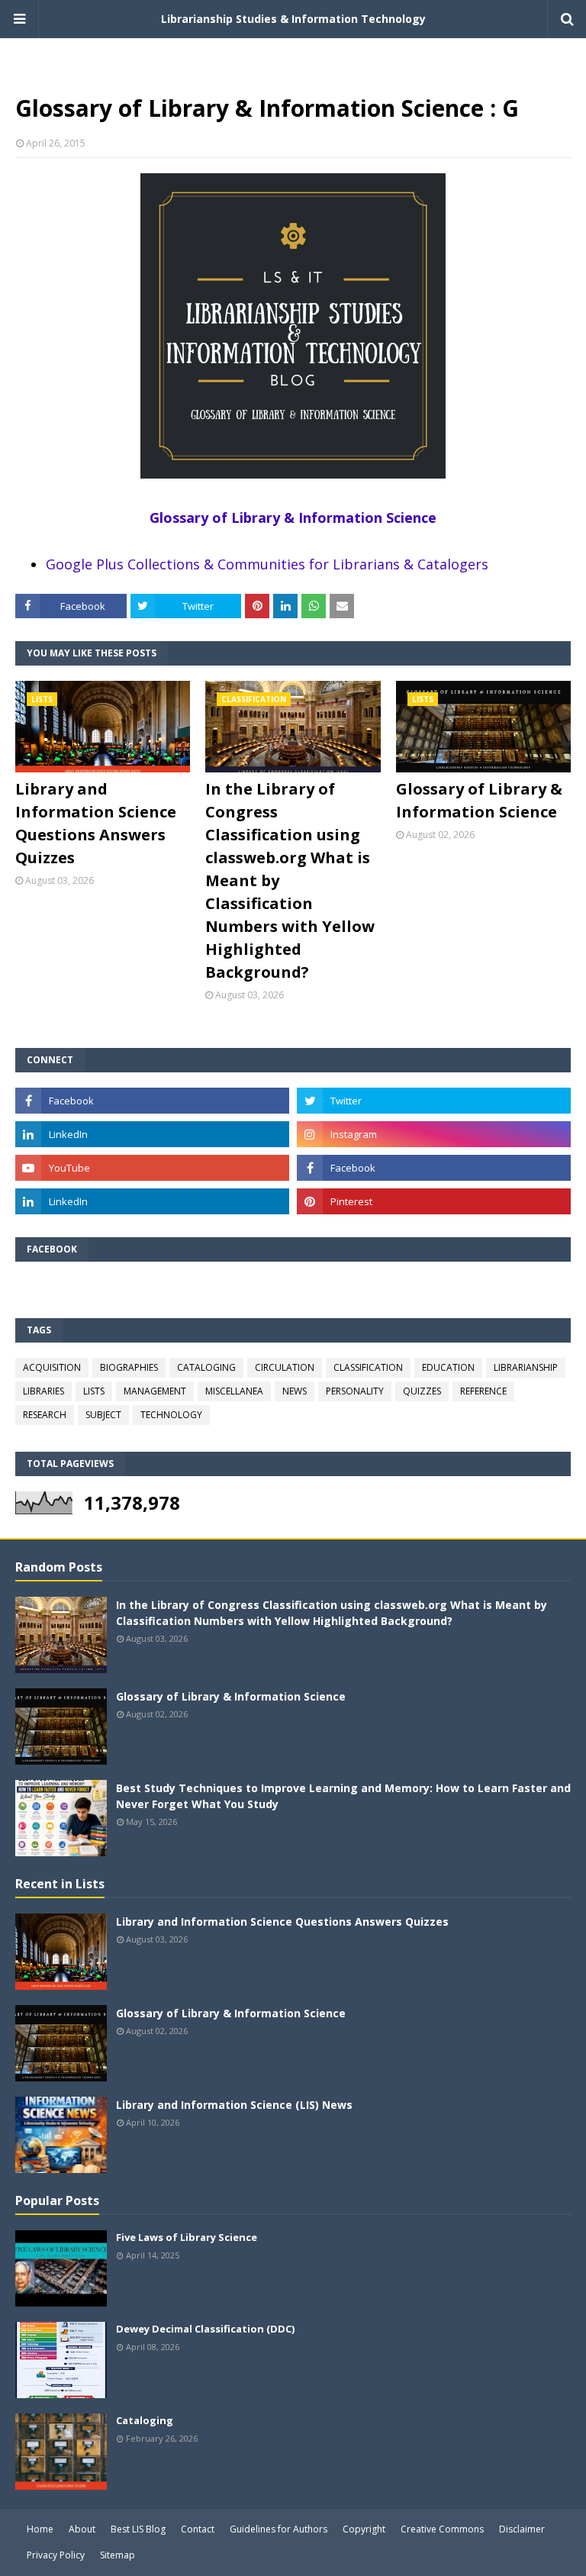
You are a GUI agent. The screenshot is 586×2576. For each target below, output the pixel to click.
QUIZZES (422, 1391)
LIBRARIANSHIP (526, 1367)
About (82, 2529)
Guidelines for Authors (279, 2529)
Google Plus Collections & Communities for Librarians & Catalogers (267, 564)
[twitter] (434, 1101)
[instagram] (434, 1134)
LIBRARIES (43, 1391)
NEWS (295, 1391)
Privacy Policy (56, 2555)
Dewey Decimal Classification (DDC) (205, 2329)
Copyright (364, 2529)
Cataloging (145, 2420)
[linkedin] (152, 1134)
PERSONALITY (355, 1391)
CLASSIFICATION (368, 1367)
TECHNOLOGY (171, 1415)
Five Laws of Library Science (187, 2237)
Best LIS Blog (138, 2529)
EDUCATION (448, 1367)
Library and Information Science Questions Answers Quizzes (96, 823)
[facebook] (152, 1101)
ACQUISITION (52, 1367)
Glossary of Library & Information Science (293, 517)
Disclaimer (522, 2529)
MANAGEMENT (155, 1391)
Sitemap (118, 2555)
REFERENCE (483, 1391)
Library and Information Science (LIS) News (234, 2105)
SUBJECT (103, 1415)
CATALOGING (206, 1367)
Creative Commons (442, 2529)
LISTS (94, 1391)
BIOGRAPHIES (129, 1367)
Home (40, 2529)
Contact (198, 2529)
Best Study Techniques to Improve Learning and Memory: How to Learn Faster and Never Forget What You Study (343, 1796)
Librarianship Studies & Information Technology (293, 19)
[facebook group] (434, 1168)
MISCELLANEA (234, 1391)
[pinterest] (434, 1201)
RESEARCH (45, 1415)
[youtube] (152, 1168)
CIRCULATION (285, 1367)
